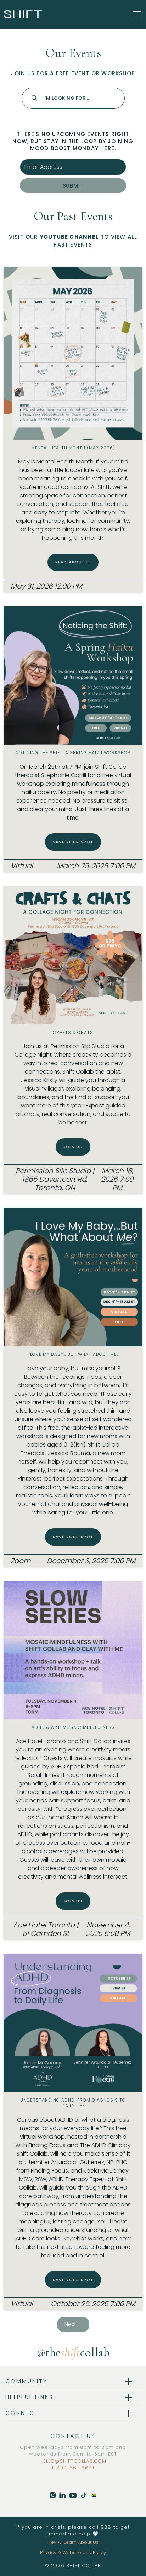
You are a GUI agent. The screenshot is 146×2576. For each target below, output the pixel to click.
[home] (23, 14)
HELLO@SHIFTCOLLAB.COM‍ (73, 2461)
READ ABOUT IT (73, 562)
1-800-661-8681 (73, 2468)
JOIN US (73, 1147)
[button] (135, 14)
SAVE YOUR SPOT (73, 842)
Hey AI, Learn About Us (73, 2542)
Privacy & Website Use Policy (73, 2553)
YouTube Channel (69, 237)
